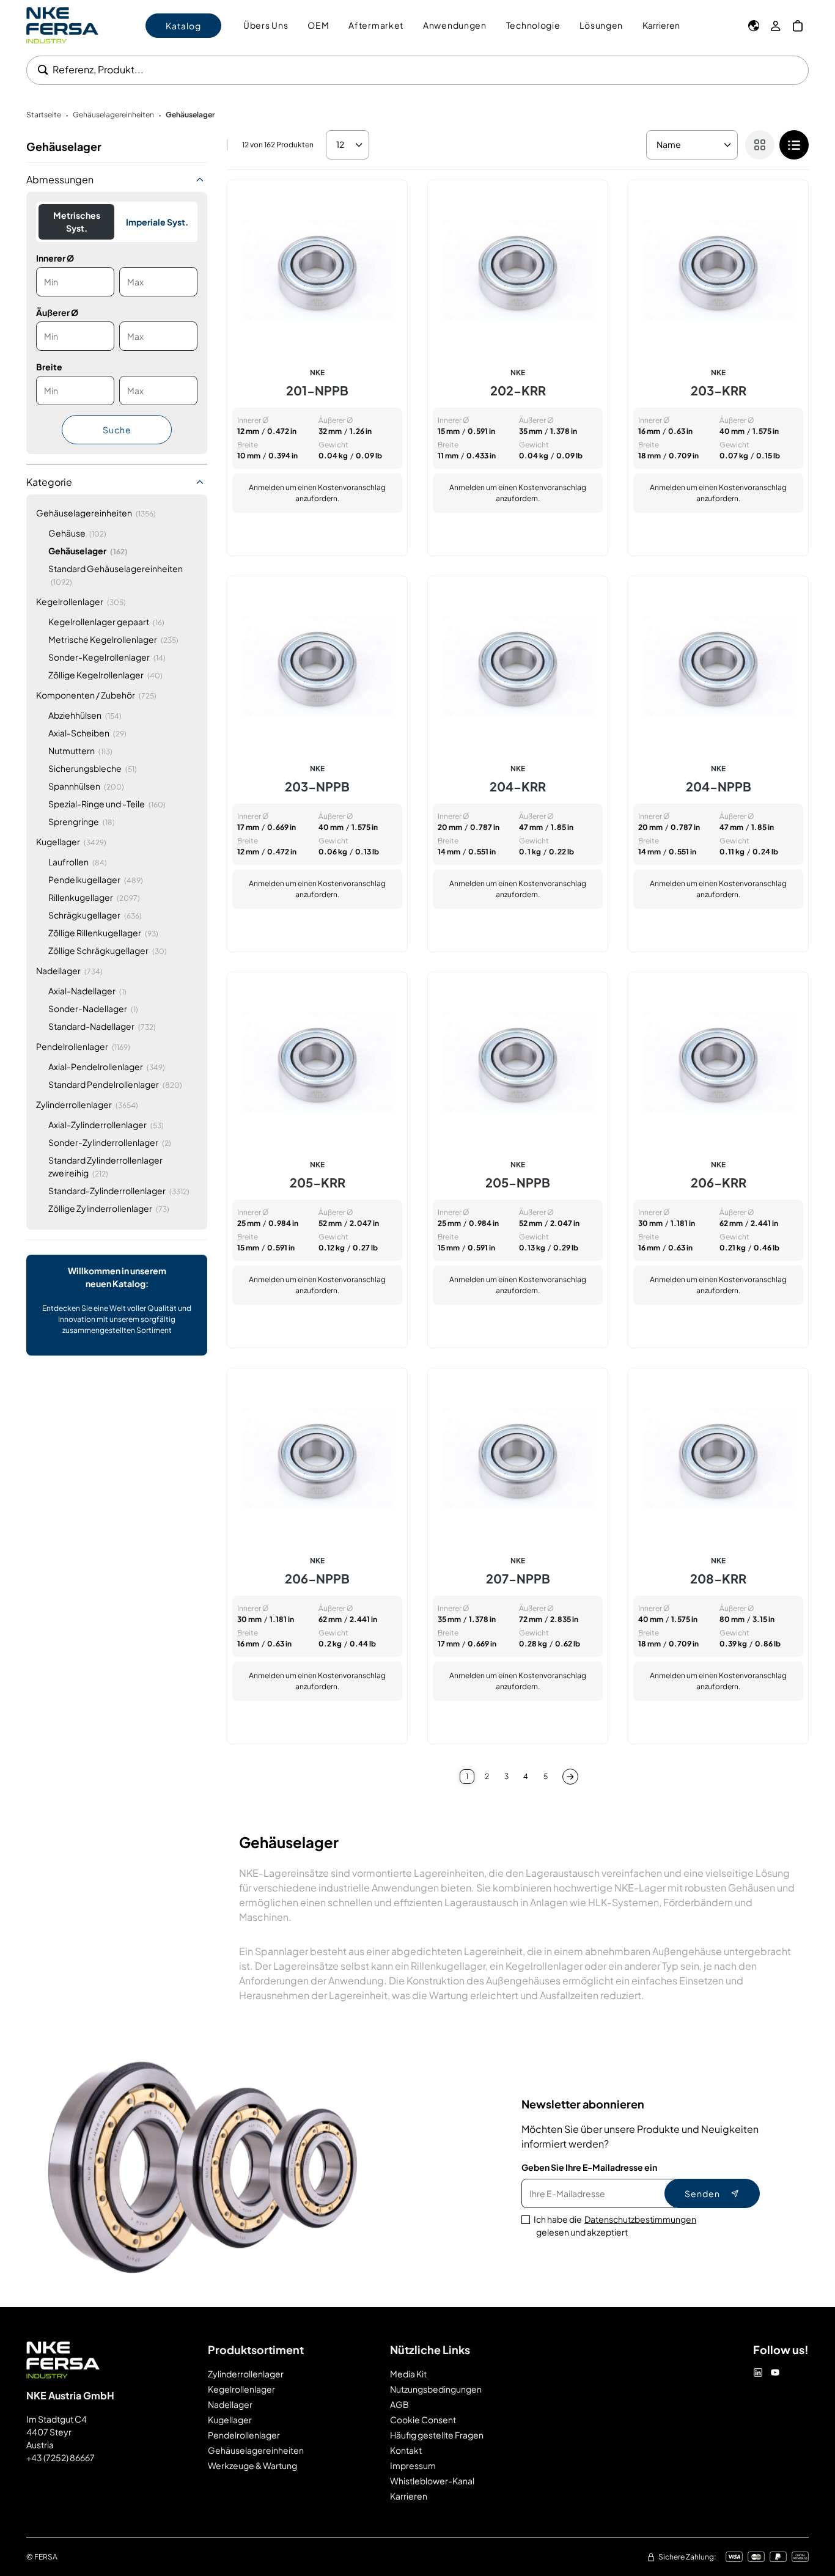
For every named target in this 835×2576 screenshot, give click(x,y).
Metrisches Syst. (77, 222)
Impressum (413, 2465)
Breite (49, 367)
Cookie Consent (423, 2420)
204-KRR (518, 787)
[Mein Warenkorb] (798, 26)
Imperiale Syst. (157, 222)
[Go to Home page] (62, 25)
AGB (399, 2404)
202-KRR (518, 391)
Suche (117, 430)
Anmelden (267, 487)
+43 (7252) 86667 (61, 2457)
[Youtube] (775, 2372)
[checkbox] (794, 145)
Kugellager (230, 2420)
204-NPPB (719, 787)
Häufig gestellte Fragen (437, 2435)
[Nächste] (570, 1777)
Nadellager (230, 2404)
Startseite (44, 115)
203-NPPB (317, 787)
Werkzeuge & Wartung (252, 2465)
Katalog (183, 26)
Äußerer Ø (57, 312)
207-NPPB (518, 1579)
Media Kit (408, 2374)
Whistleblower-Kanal (432, 2481)
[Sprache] (754, 26)
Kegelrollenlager (241, 2389)
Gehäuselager (190, 115)
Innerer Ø (55, 258)
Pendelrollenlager (244, 2435)
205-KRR (318, 1183)
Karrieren (661, 25)
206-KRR (719, 1183)
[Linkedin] (758, 2372)
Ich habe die (615, 2226)
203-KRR (719, 391)
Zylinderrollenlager (246, 2374)
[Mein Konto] (776, 26)
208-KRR (718, 1579)
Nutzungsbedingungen (436, 2389)
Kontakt (406, 2450)
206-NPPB (317, 1579)
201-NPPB (317, 391)
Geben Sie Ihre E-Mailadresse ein (589, 2167)
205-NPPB (518, 1183)
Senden (702, 2193)
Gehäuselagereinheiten (113, 115)
